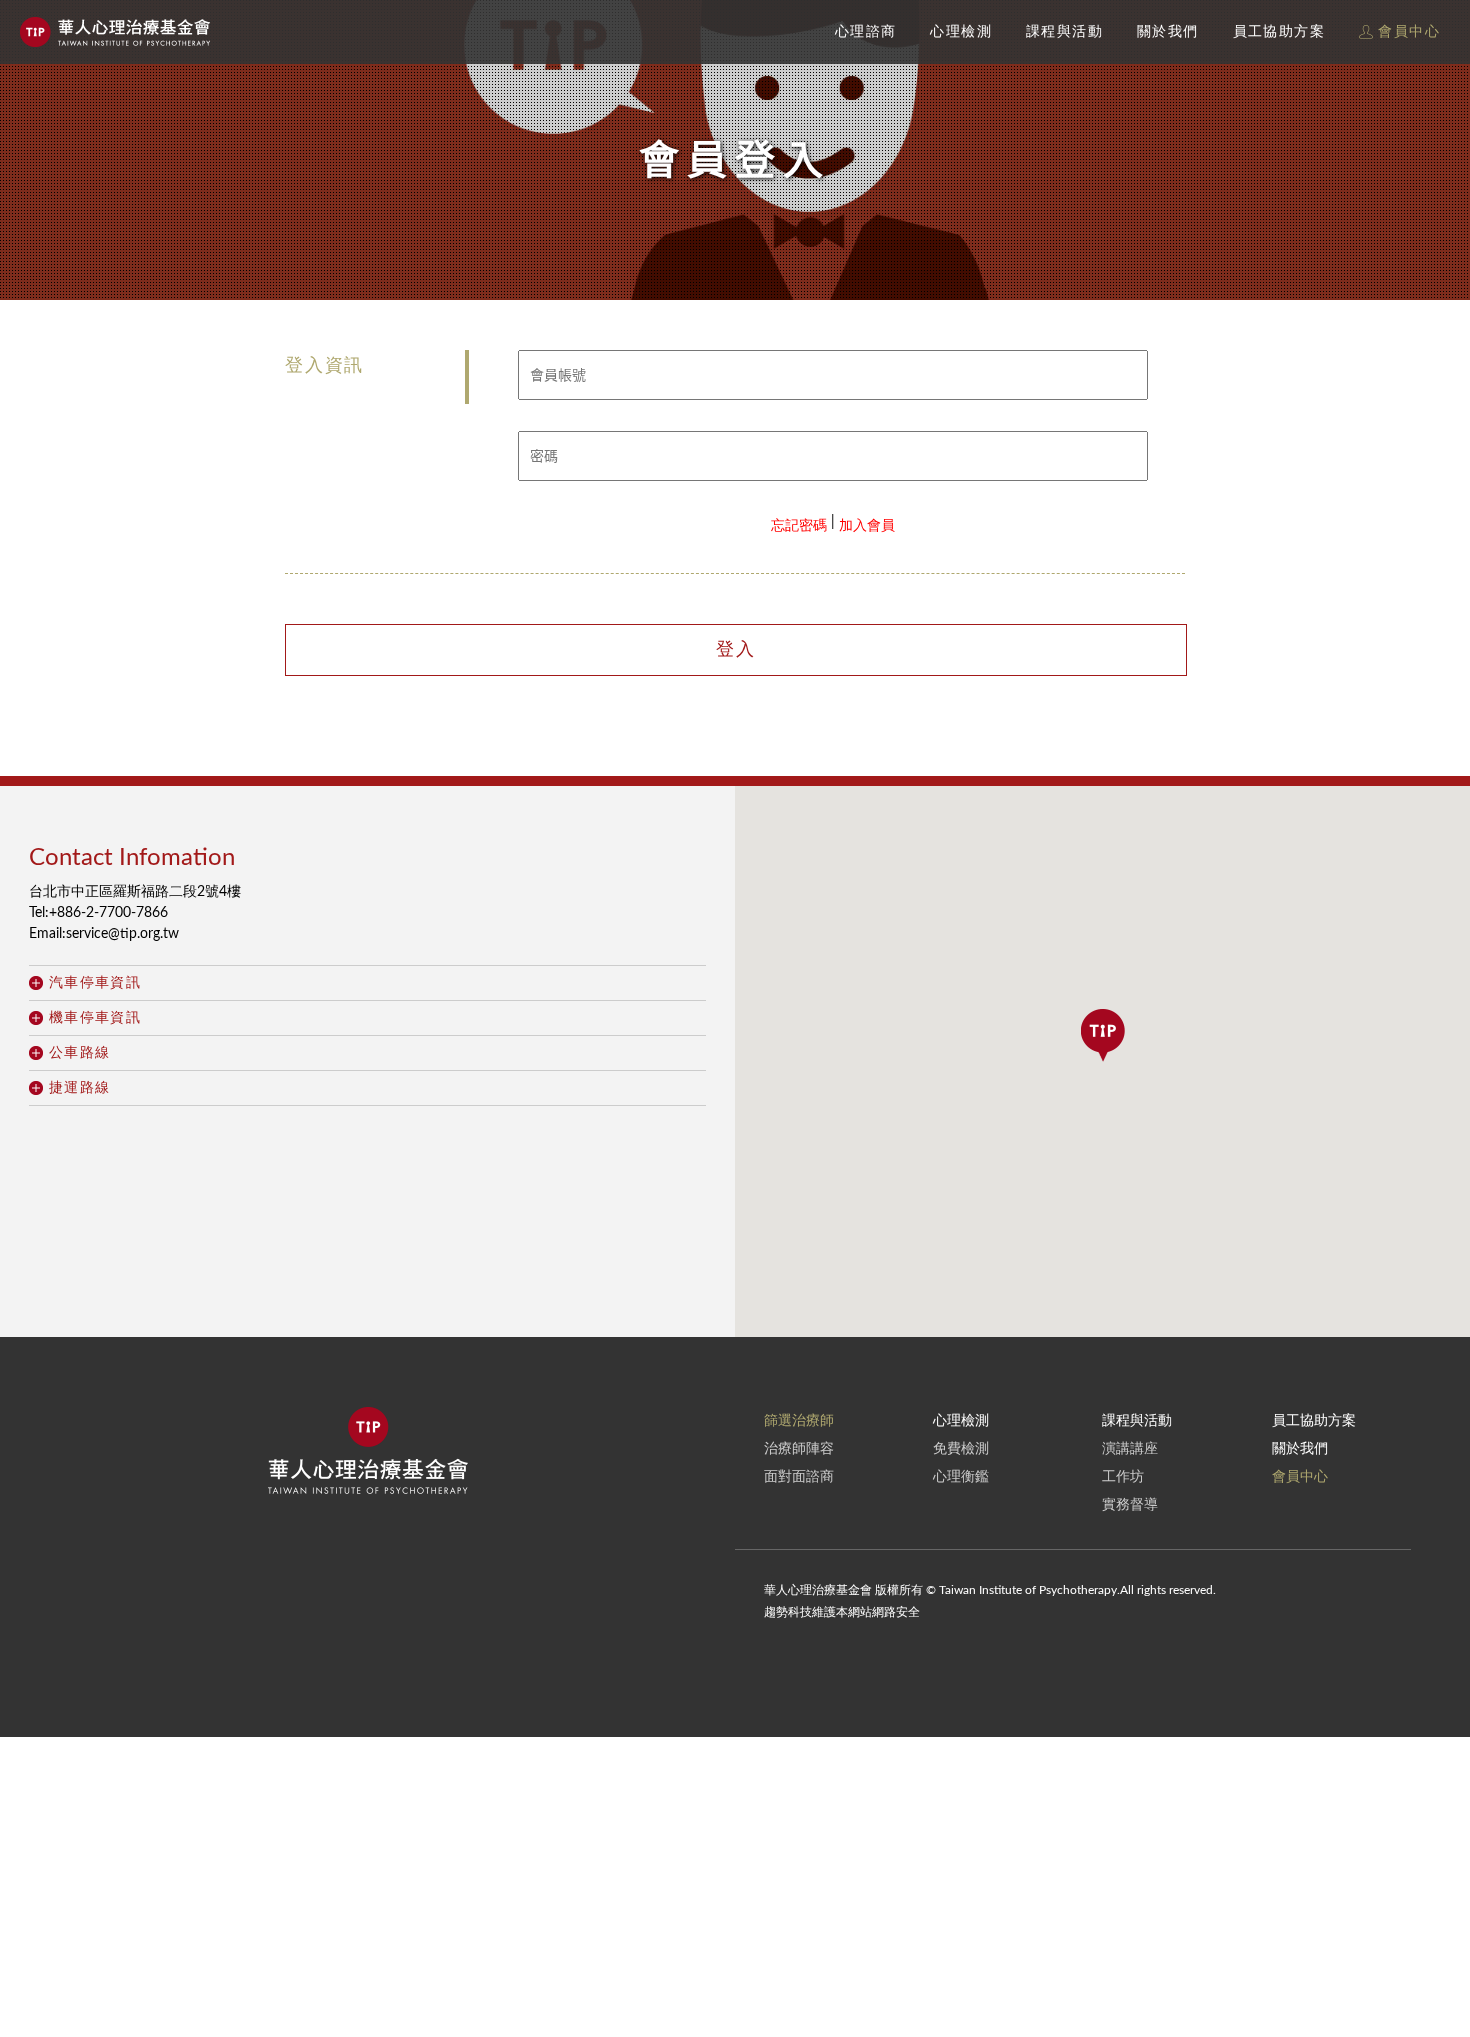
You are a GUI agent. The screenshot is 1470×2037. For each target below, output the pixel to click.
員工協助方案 (1279, 32)
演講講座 (1130, 1449)
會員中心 (1406, 32)
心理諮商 (866, 32)
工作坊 (1123, 1477)
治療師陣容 (799, 1449)
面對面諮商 (799, 1477)
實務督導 (1130, 1505)
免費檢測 (961, 1449)
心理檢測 (961, 32)
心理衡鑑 (961, 1477)
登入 (736, 650)
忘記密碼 (799, 526)
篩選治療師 (799, 1421)
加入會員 (867, 526)
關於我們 (1168, 32)
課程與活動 (1064, 32)
